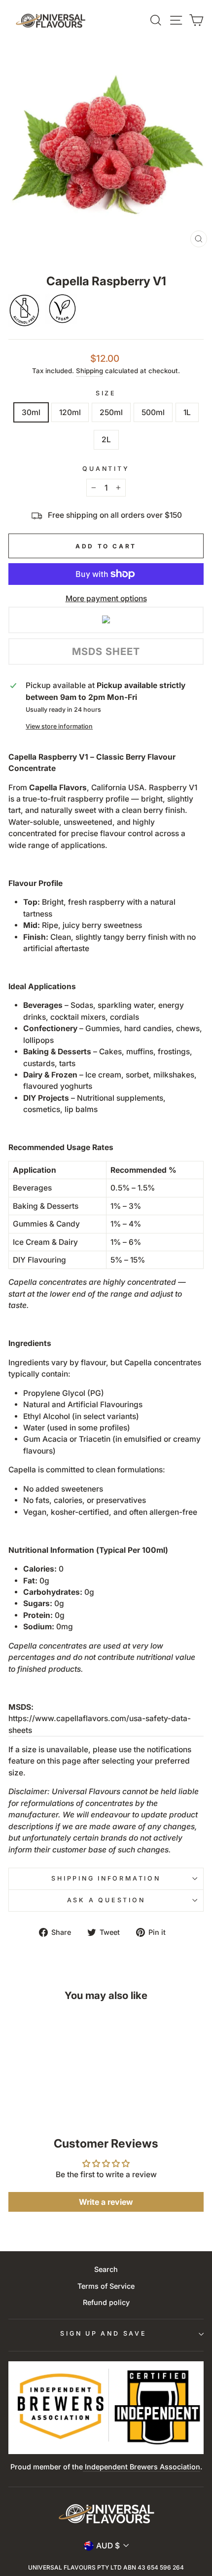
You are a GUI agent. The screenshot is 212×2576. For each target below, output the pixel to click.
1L (187, 412)
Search (106, 2269)
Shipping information (106, 1878)
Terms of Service (106, 2286)
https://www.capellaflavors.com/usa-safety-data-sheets (100, 1724)
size (106, 393)
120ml (70, 412)
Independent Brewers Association (141, 2467)
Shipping (89, 371)
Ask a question (106, 1900)
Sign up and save (103, 2333)
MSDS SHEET (106, 652)
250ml (111, 412)
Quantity (106, 469)
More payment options (106, 598)
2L (106, 440)
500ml (153, 412)
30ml (31, 412)
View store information (59, 726)
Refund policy (106, 2302)
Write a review (106, 2202)
